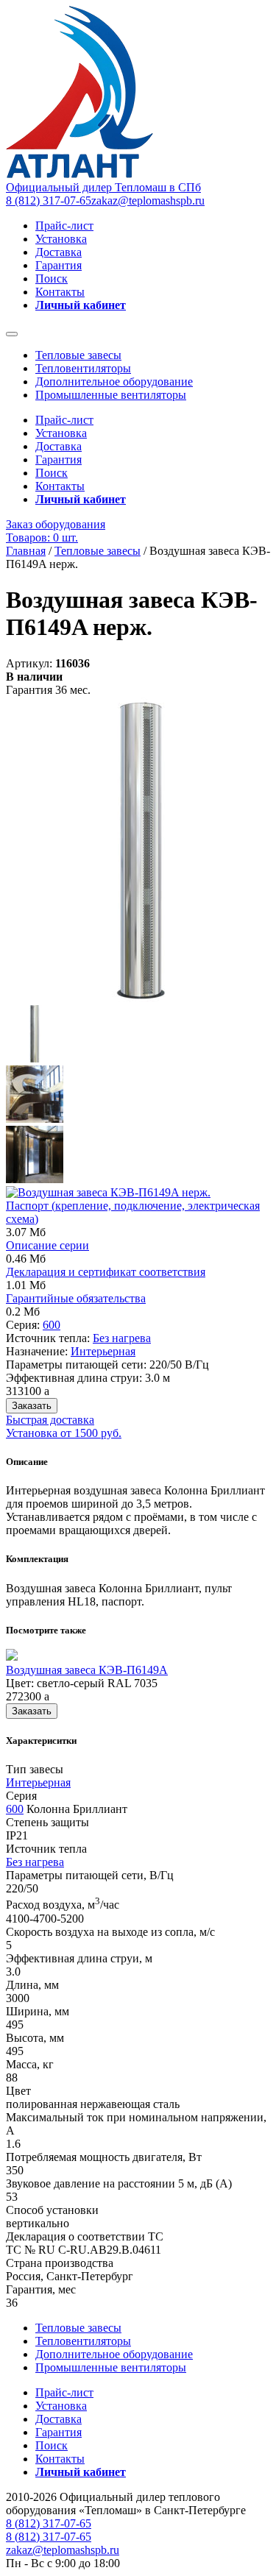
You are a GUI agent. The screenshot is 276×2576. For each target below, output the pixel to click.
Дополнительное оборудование (114, 382)
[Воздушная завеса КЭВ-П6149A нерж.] (141, 998)
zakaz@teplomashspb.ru (148, 201)
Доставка (59, 252)
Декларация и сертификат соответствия (106, 1272)
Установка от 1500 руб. (64, 1433)
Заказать (32, 1406)
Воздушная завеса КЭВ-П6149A (87, 1670)
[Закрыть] (12, 334)
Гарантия (59, 265)
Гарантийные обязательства (76, 1298)
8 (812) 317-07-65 (49, 201)
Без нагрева (122, 1338)
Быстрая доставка (50, 1420)
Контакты (60, 292)
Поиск (52, 278)
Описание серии (47, 1245)
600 (52, 1325)
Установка (61, 239)
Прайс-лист (64, 226)
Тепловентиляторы (83, 368)
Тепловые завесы (78, 355)
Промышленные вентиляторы (111, 395)
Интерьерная (103, 1351)
